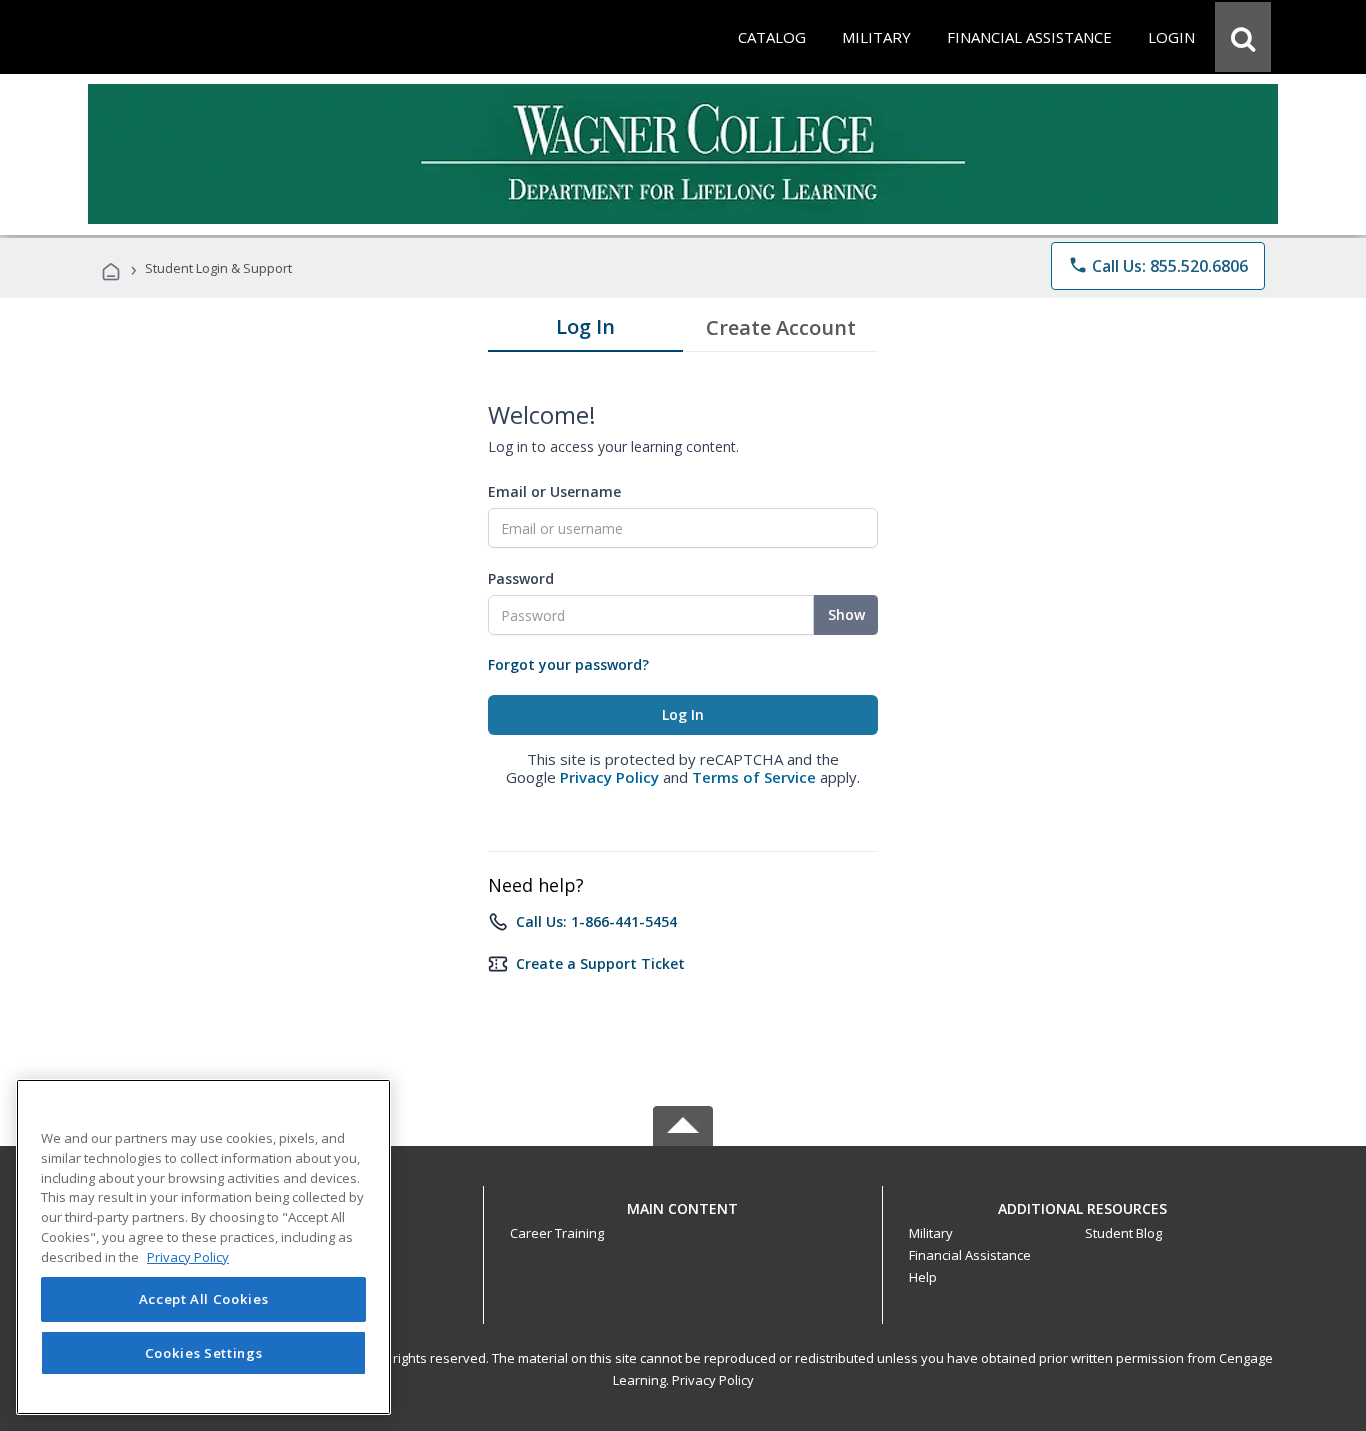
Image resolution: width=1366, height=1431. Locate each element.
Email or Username (554, 491)
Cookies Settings (204, 1353)
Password (521, 578)
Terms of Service (754, 777)
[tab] (585, 331)
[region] (203, 1247)
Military (931, 1233)
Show (846, 614)
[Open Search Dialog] (1243, 37)
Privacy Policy (609, 777)
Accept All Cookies (204, 1299)
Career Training (557, 1233)
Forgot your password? (568, 664)
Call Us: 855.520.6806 (1158, 266)
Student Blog (1123, 1233)
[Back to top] (683, 1203)
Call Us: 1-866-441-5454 (596, 921)
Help (923, 1277)
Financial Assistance (970, 1255)
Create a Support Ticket (600, 963)
